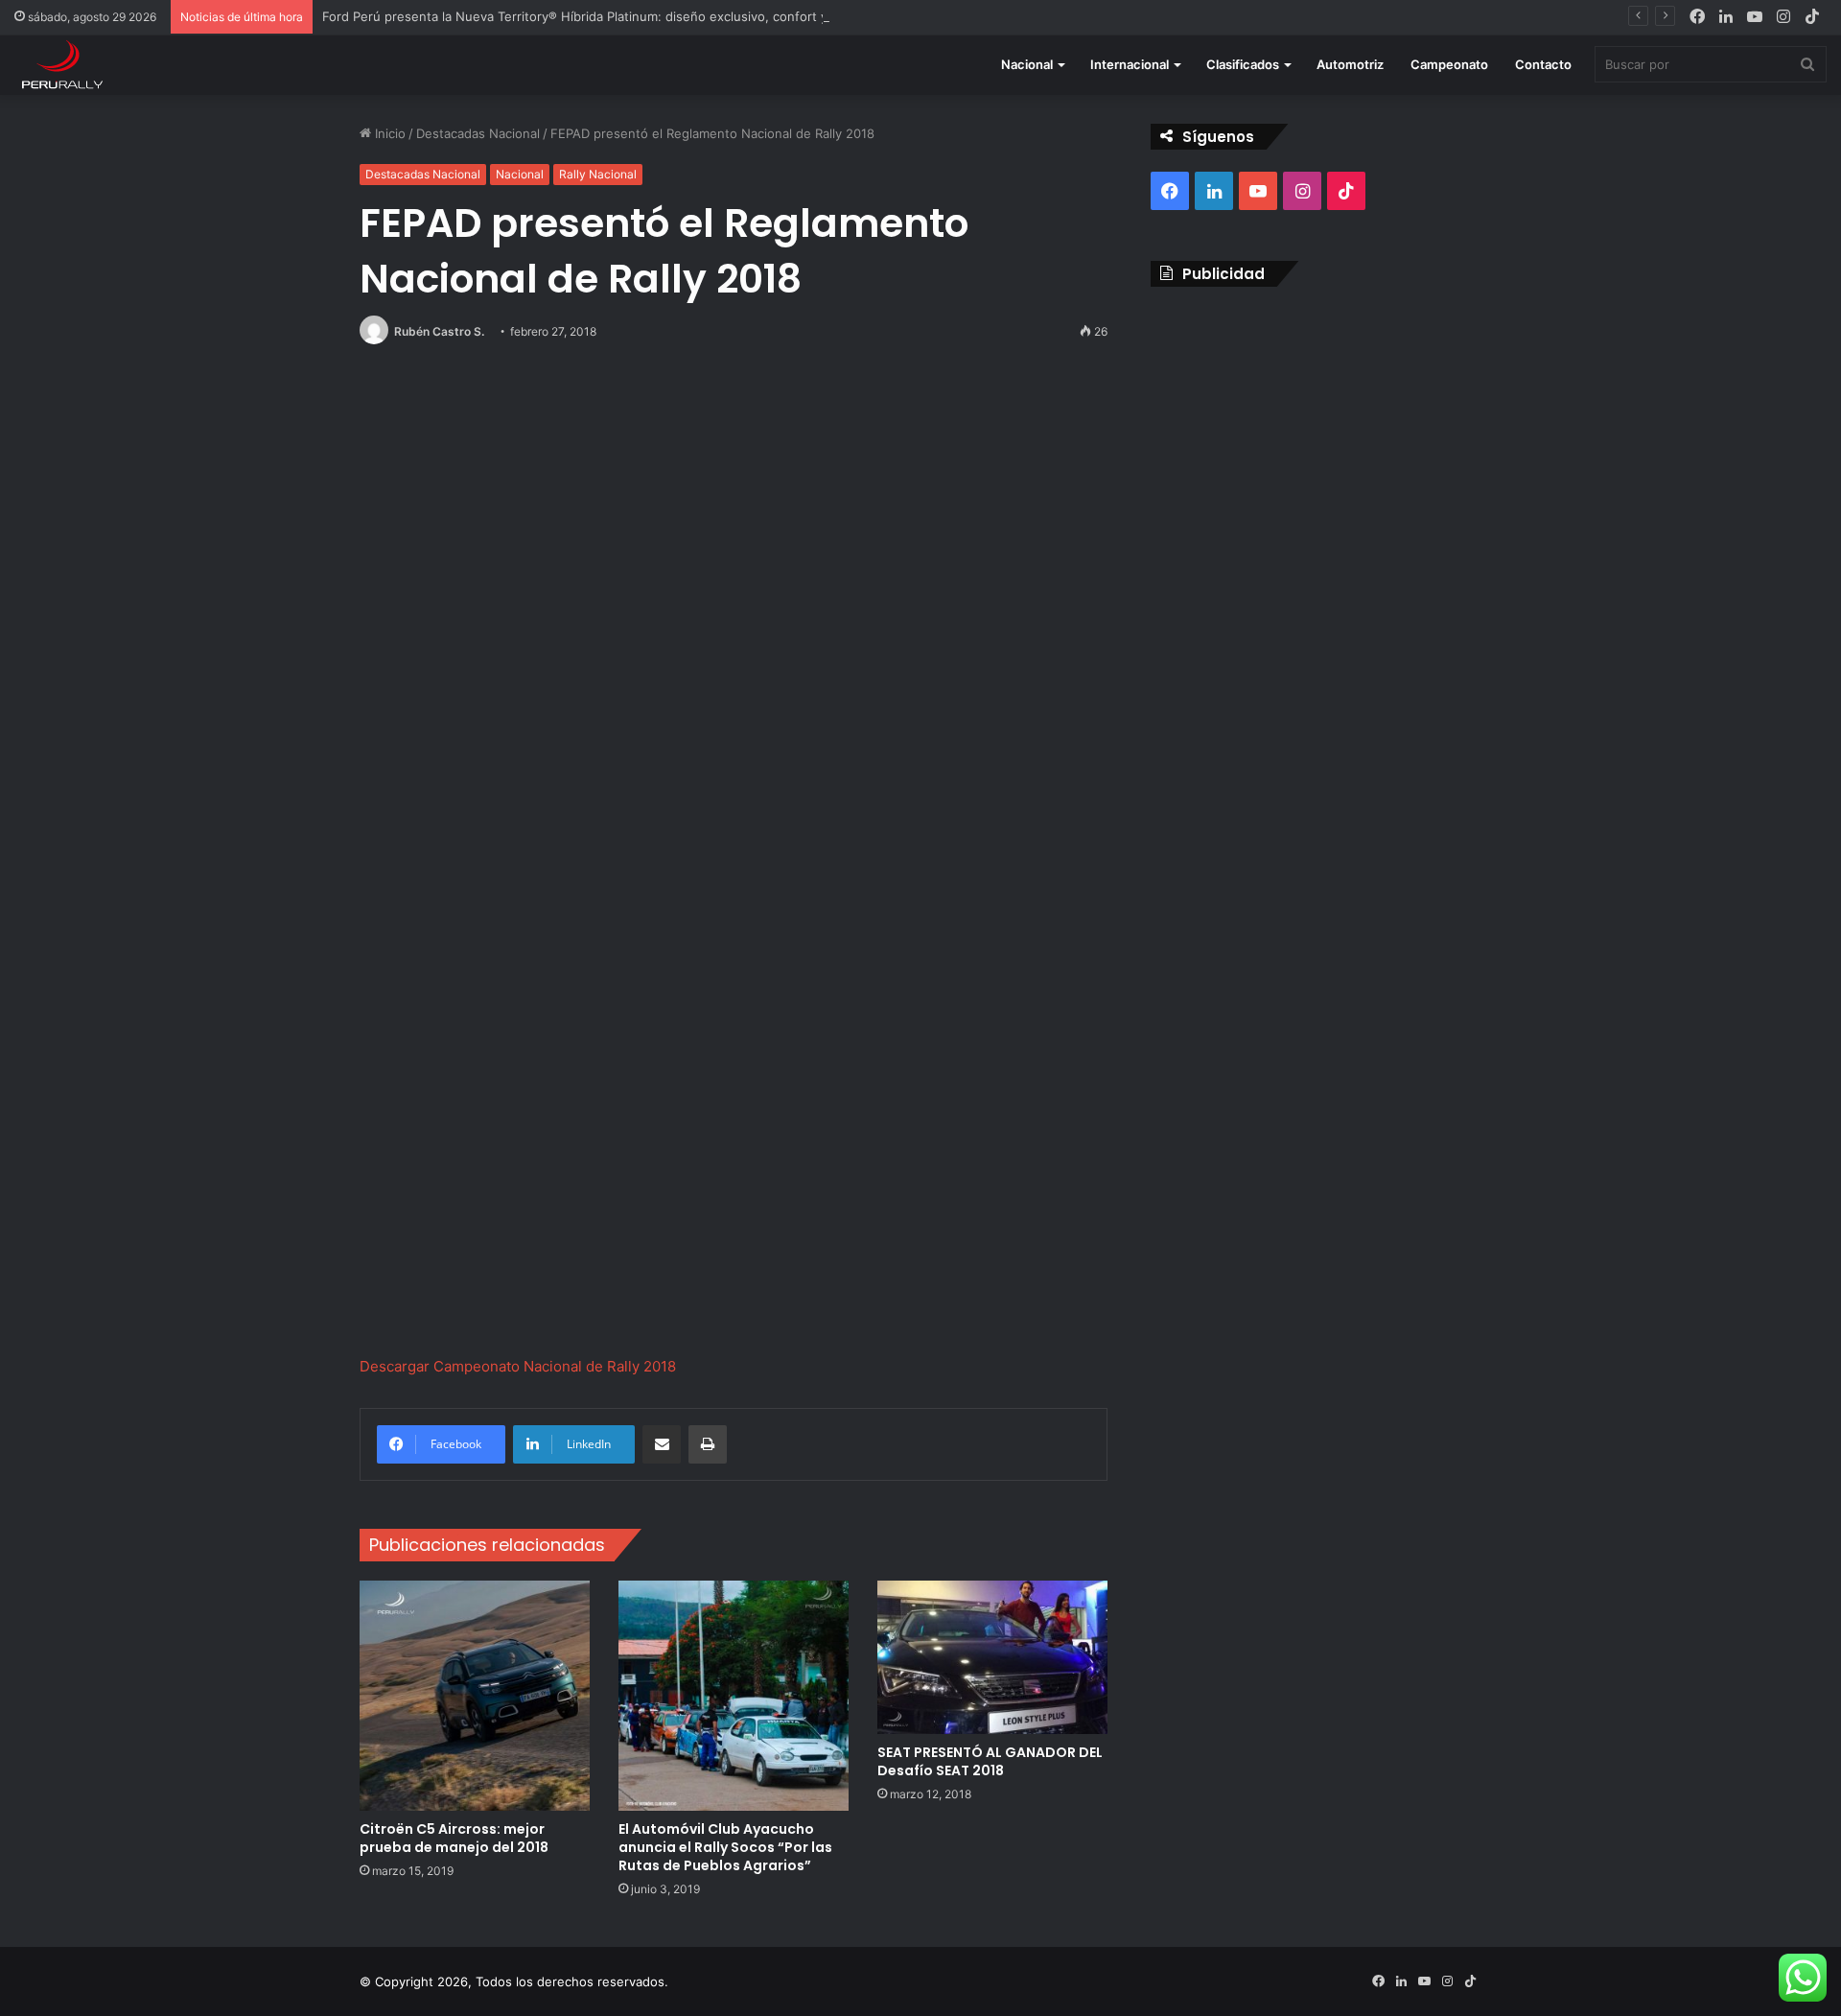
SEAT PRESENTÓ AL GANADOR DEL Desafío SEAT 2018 (990, 1761)
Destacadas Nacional (478, 133)
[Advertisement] (1316, 440)
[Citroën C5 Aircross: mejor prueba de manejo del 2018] (475, 1696)
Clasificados (1243, 64)
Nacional (1027, 64)
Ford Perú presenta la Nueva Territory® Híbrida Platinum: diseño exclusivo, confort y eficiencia (605, 16)
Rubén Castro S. (439, 331)
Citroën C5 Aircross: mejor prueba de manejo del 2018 (454, 1838)
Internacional (1130, 64)
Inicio (388, 133)
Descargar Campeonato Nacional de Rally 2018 (518, 1366)
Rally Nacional (598, 174)
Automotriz (1350, 64)
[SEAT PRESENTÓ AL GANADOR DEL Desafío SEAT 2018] (992, 1657)
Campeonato (1449, 64)
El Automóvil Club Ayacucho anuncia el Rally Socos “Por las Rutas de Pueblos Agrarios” (725, 1847)
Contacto (1543, 64)
